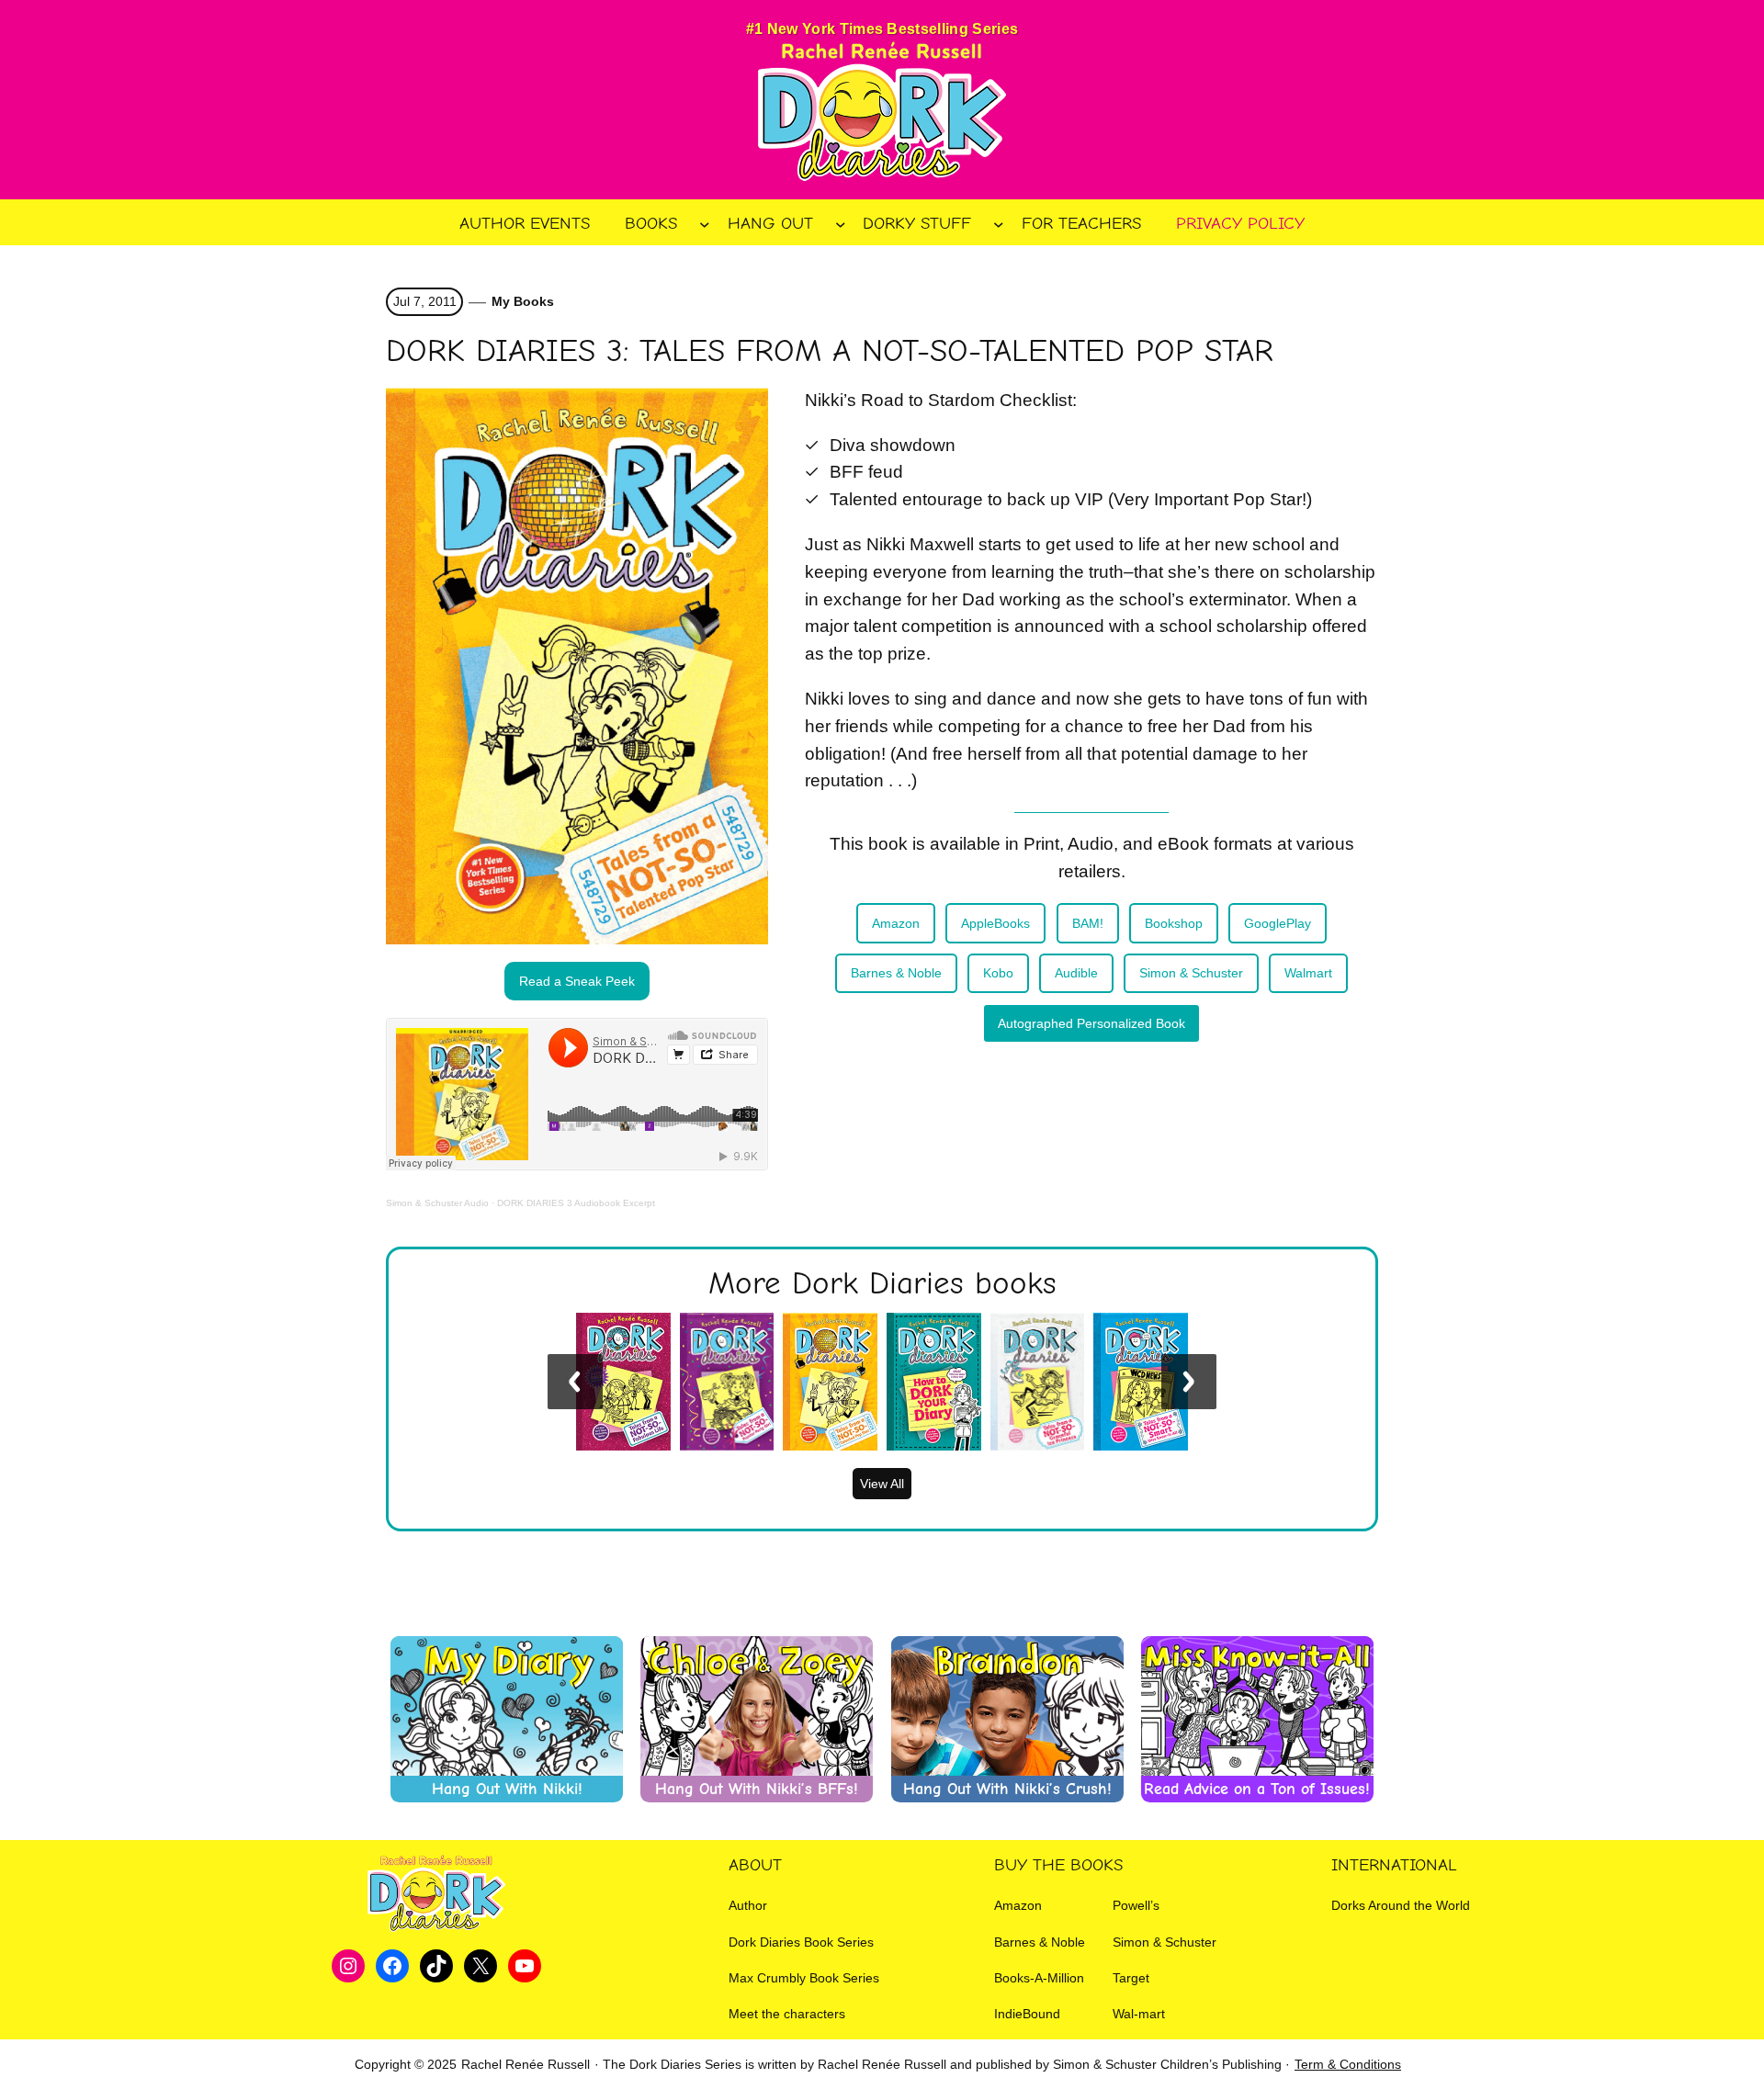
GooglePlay (1278, 923)
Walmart (1308, 973)
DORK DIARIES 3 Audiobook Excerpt (576, 1203)
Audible (1076, 973)
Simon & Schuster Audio (437, 1203)
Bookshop (1174, 923)
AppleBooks (995, 923)
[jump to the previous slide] (575, 1382)
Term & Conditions (1348, 2064)
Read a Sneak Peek (577, 981)
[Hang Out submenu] (841, 223)
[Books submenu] (705, 223)
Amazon (896, 923)
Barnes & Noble (896, 973)
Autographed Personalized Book (1091, 1023)
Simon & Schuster (1191, 973)
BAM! (1088, 923)
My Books (523, 301)
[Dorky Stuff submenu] (999, 223)
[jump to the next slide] (1189, 1382)
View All (882, 1484)
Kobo (998, 973)
